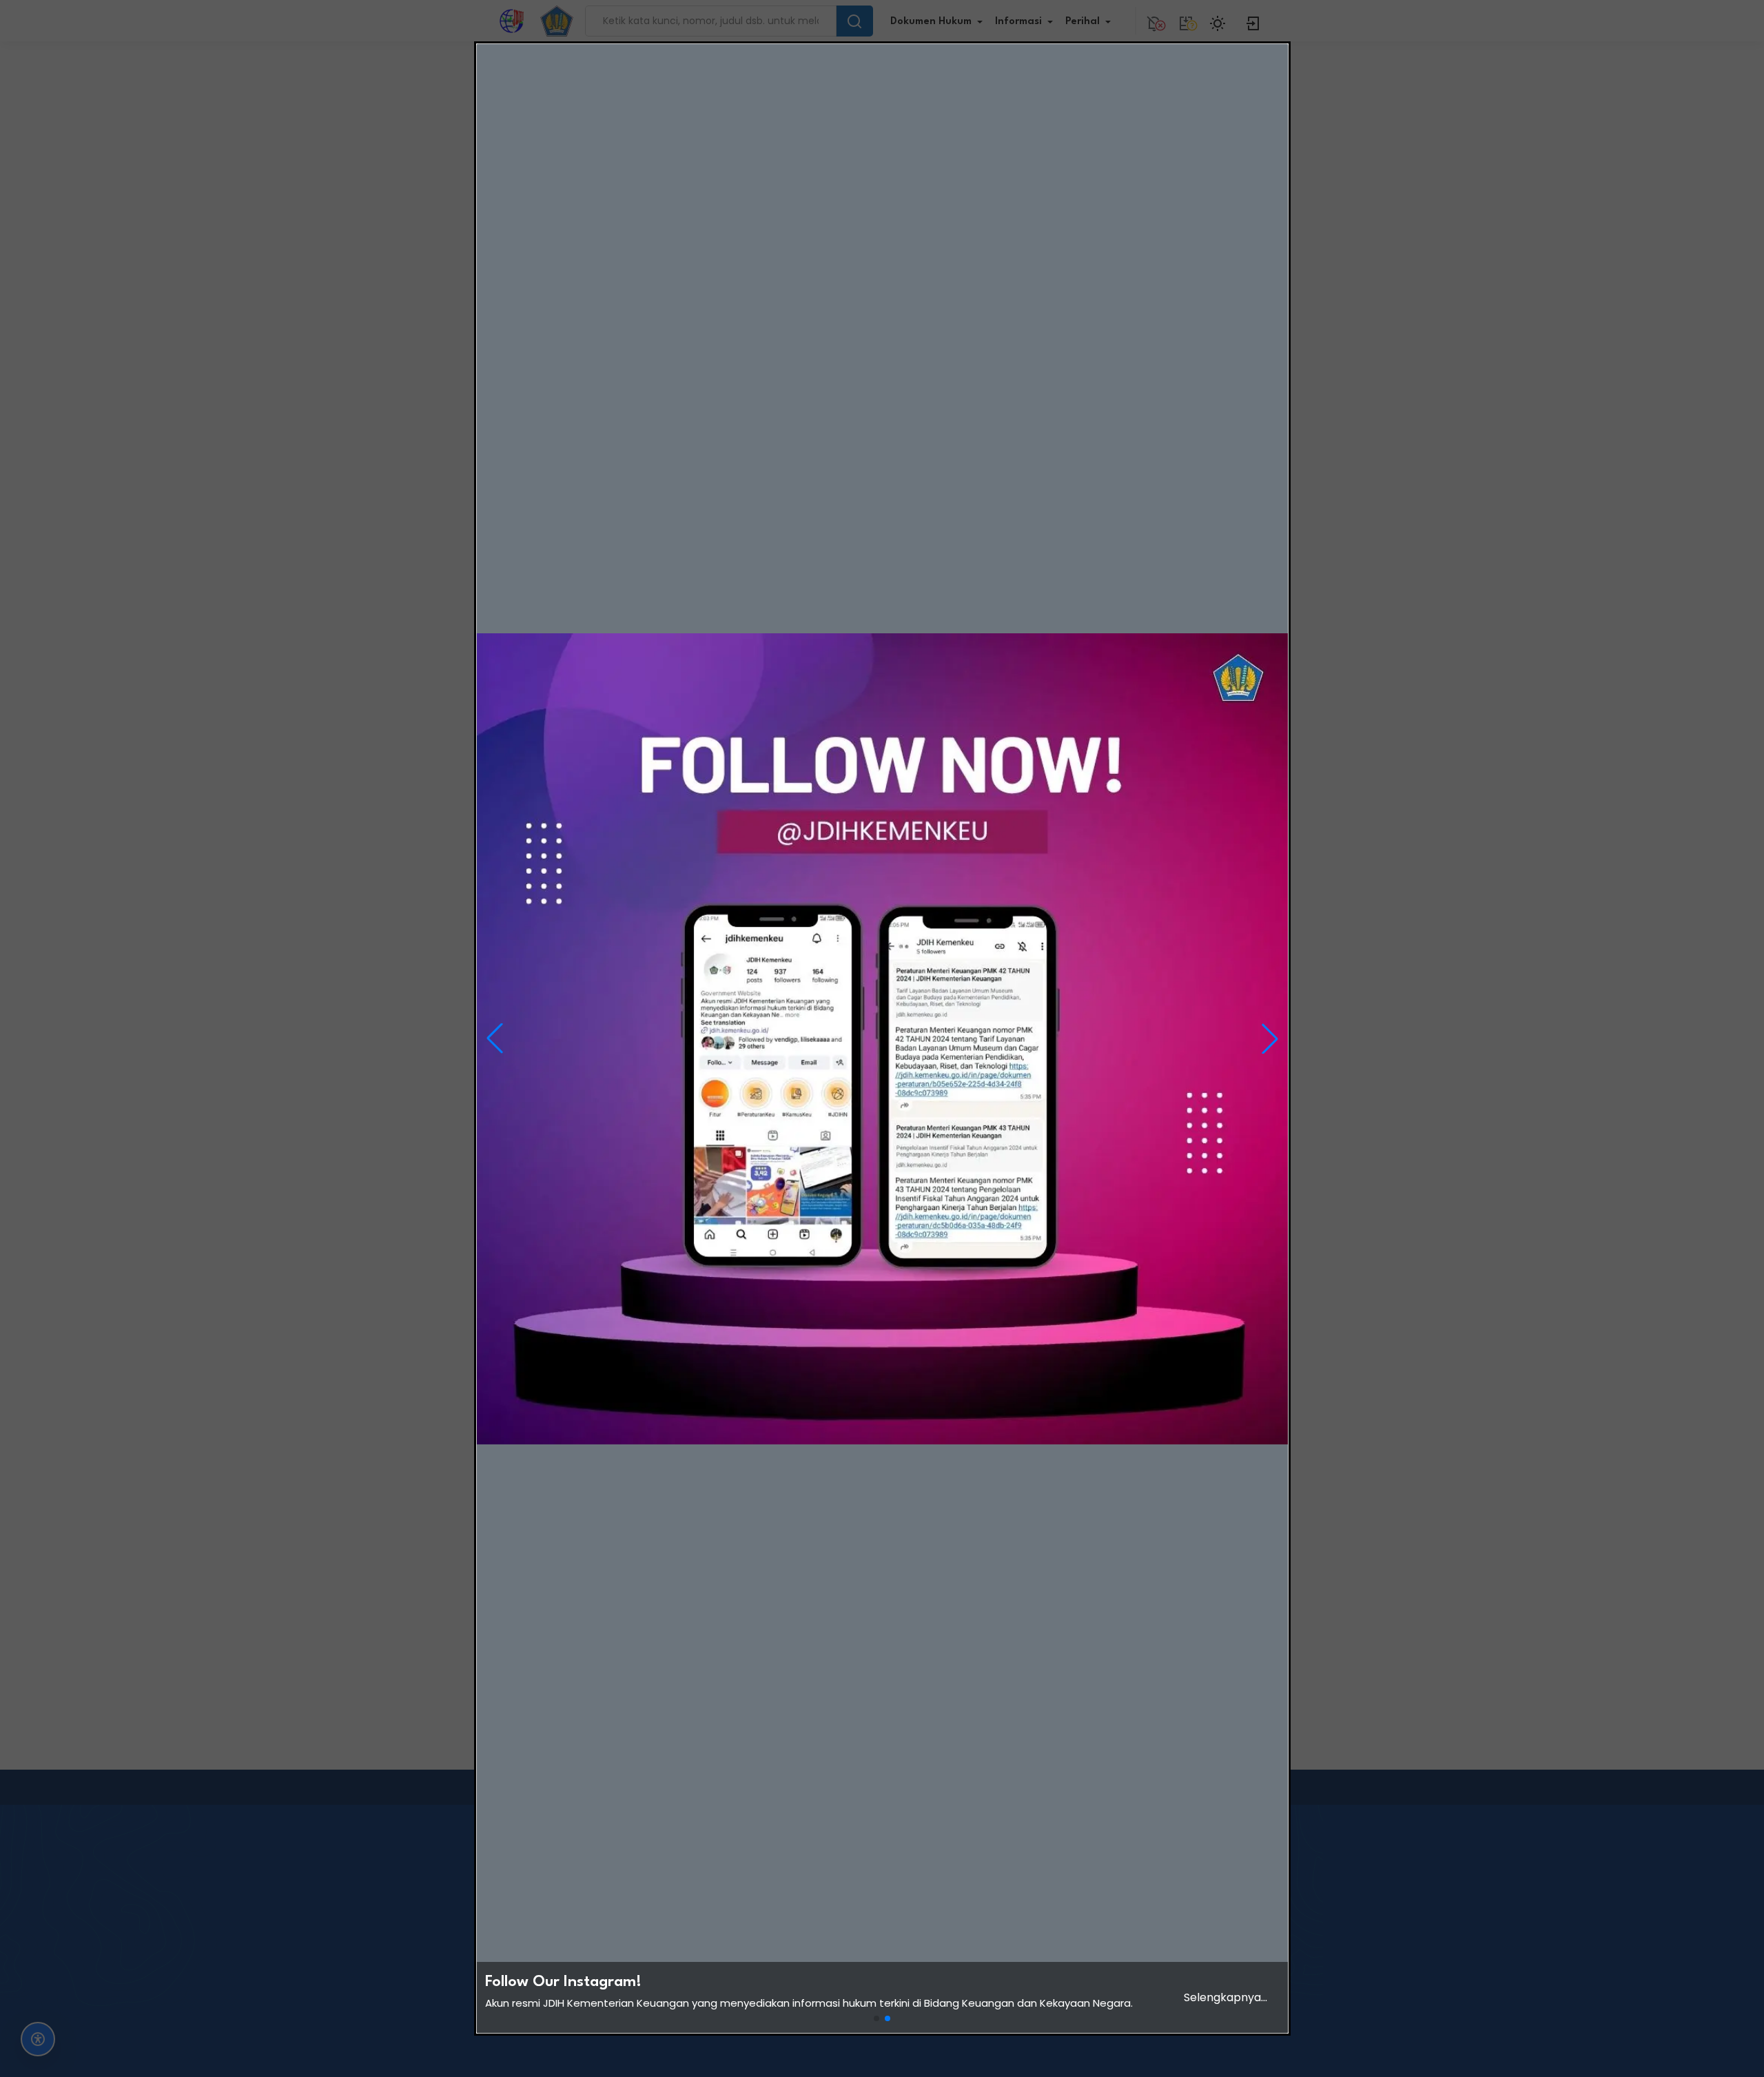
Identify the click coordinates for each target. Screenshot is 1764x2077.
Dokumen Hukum (931, 22)
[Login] (1253, 21)
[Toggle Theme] (1220, 21)
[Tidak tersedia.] (1186, 21)
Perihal (1083, 22)
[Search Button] (854, 21)
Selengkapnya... (1225, 1997)
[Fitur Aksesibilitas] (38, 2039)
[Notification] (1154, 21)
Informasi (1018, 22)
